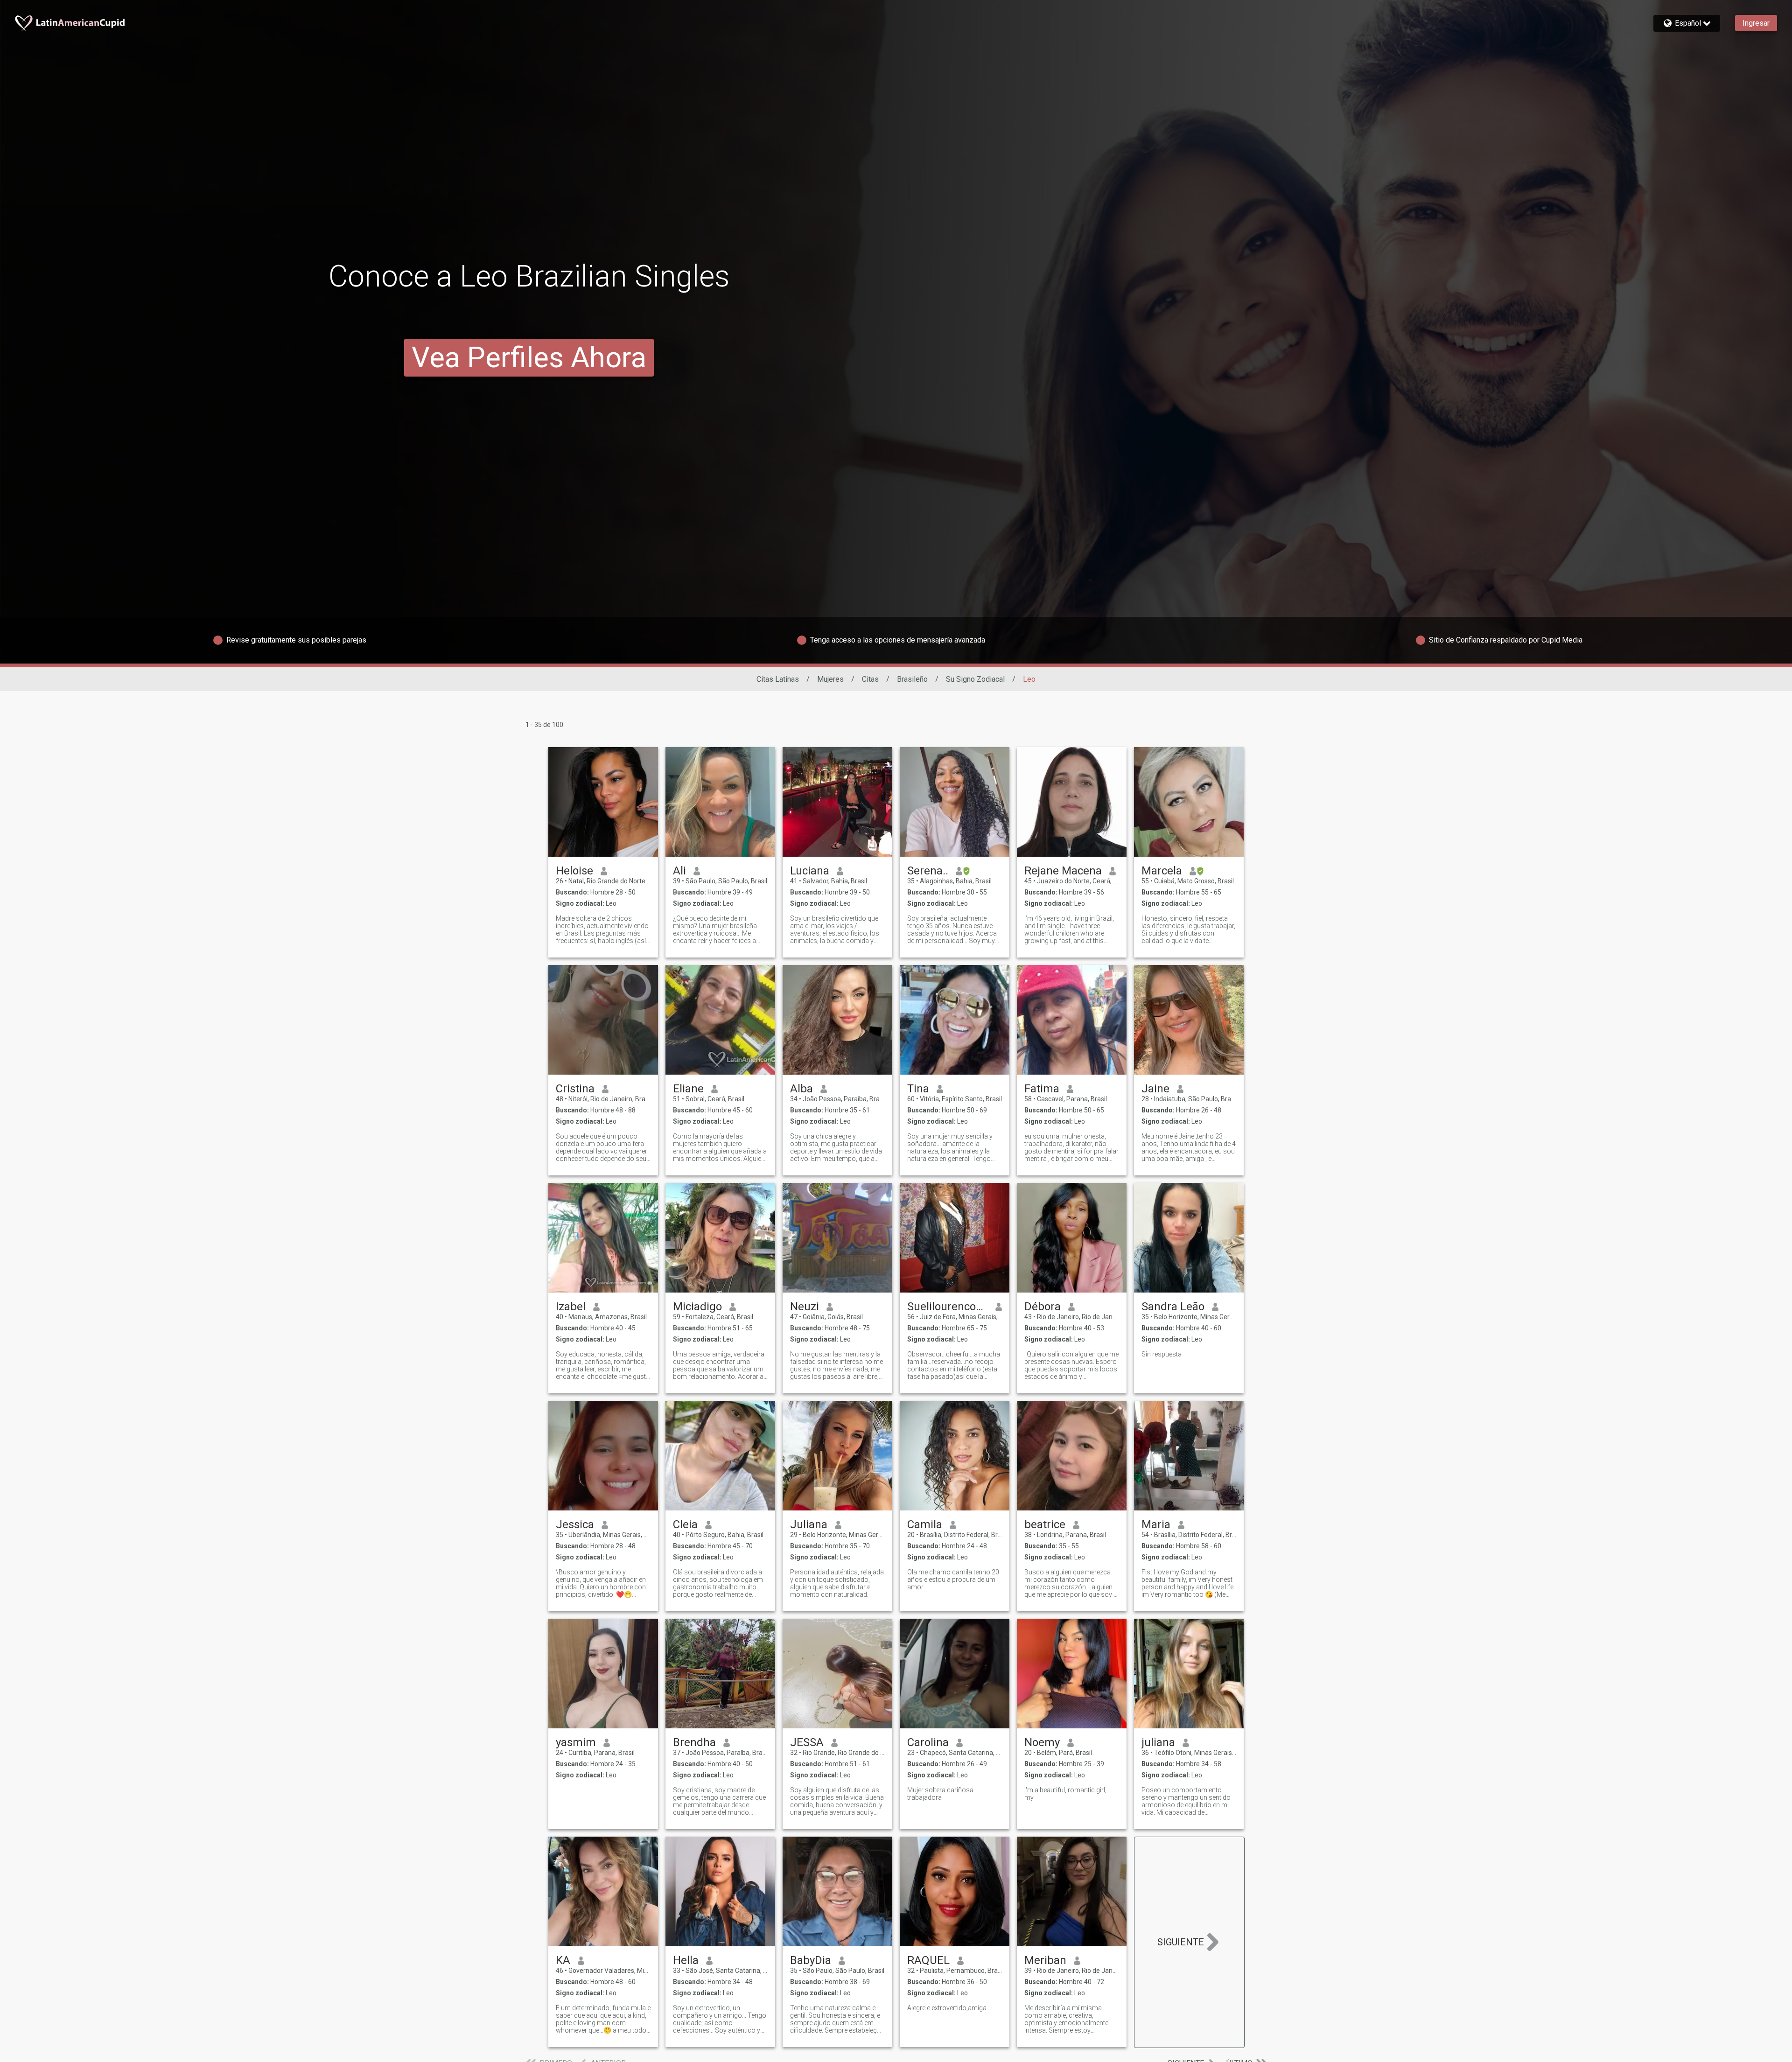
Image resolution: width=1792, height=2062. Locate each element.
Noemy (1042, 1742)
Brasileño (912, 679)
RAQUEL (928, 1960)
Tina (918, 1089)
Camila (925, 1524)
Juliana (809, 1524)
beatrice (1045, 1524)
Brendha (694, 1742)
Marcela (1162, 871)
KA (563, 1960)
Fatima (1042, 1089)
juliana (1158, 1742)
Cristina (575, 1089)
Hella (686, 1960)
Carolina (928, 1742)
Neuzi (805, 1307)
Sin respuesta (1162, 1354)
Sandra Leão (1173, 1307)
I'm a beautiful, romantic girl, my (1065, 1794)
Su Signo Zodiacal (975, 679)
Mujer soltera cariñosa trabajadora (940, 1794)
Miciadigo (697, 1307)
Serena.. (928, 871)
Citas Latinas (778, 679)
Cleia (685, 1524)
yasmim (576, 1742)
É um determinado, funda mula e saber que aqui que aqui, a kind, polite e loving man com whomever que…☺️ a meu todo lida (603, 2019)
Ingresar (1756, 23)
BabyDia (811, 1960)
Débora (1043, 1307)
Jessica (575, 1524)
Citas (870, 679)
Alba (801, 1089)
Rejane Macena (1063, 871)
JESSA (807, 1742)
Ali (679, 871)
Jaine (1155, 1089)
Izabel (571, 1307)
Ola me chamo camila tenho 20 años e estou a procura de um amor (953, 1580)
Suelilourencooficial (948, 1307)
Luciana (810, 871)
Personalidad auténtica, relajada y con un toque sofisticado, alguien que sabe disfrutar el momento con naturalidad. (837, 1583)
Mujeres (830, 679)
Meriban (1045, 1960)
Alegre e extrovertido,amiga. (948, 2008)
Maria (1156, 1524)
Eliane (688, 1089)
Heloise (574, 871)
